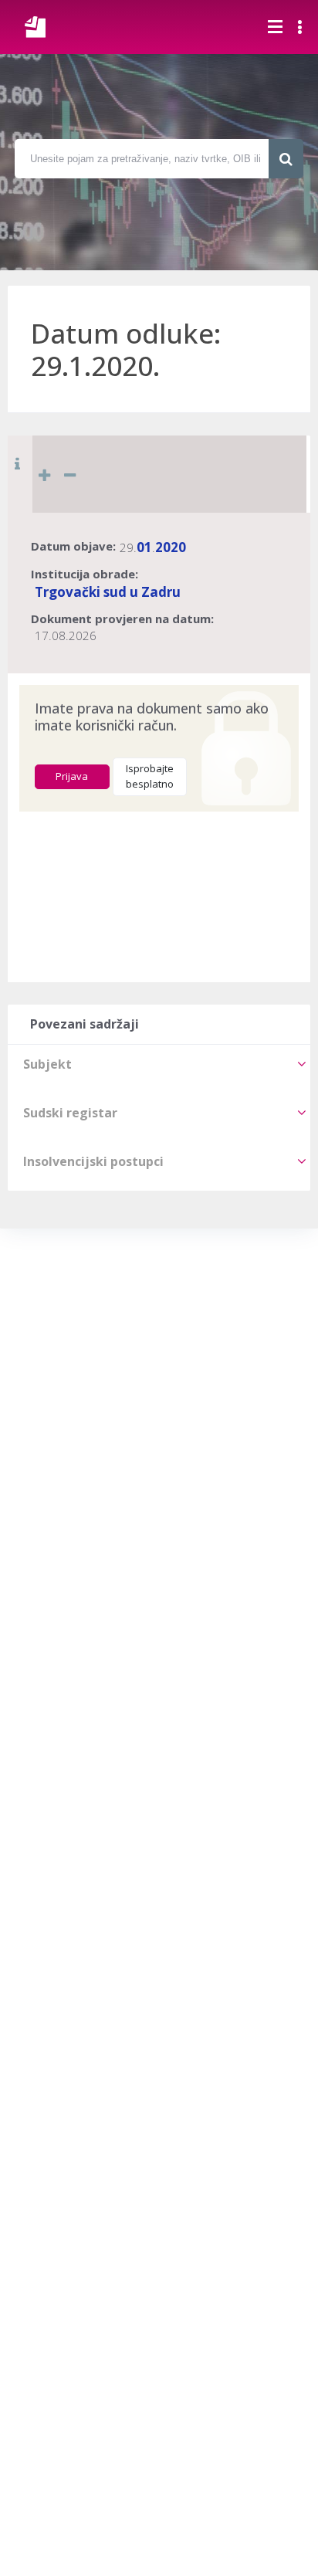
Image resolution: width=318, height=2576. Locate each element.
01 (144, 547)
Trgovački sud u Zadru (108, 592)
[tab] (159, 1064)
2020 (171, 547)
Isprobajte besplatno (150, 776)
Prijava (72, 776)
